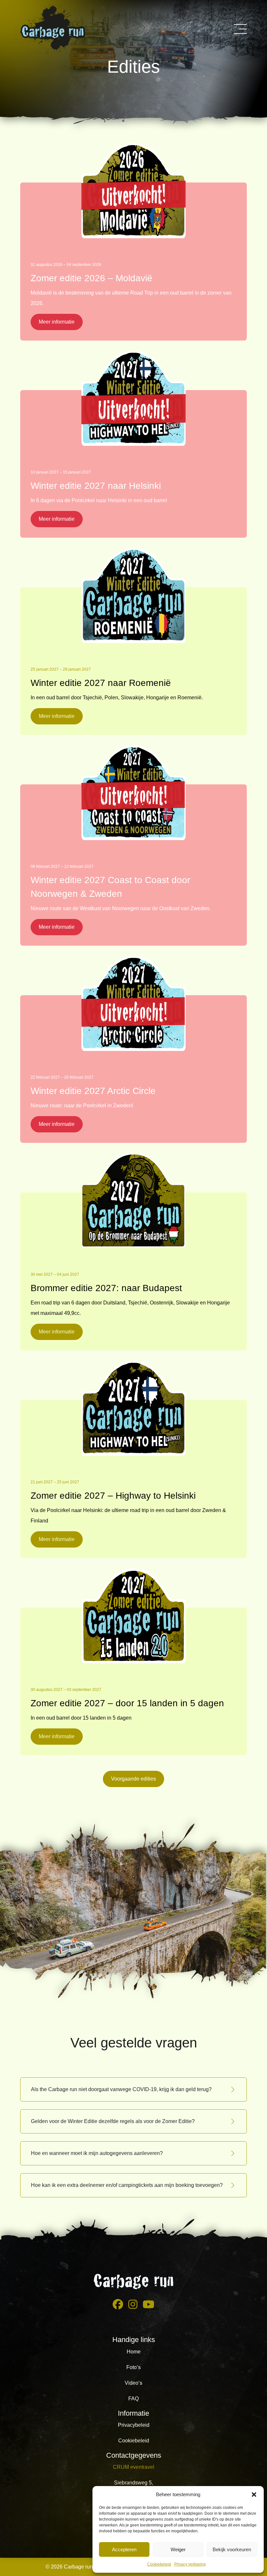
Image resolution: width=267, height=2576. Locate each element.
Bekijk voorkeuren (232, 2549)
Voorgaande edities (133, 1779)
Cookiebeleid (159, 2564)
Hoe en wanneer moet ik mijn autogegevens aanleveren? (97, 2153)
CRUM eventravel (134, 2467)
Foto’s (133, 2367)
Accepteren (124, 2549)
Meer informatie (57, 322)
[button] (254, 2495)
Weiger (178, 2549)
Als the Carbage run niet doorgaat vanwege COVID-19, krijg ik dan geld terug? (121, 2089)
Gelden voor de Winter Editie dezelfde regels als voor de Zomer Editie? (113, 2121)
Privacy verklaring (190, 2564)
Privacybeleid (134, 2425)
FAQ (133, 2399)
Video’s (133, 2383)
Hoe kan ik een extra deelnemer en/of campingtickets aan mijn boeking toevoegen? (127, 2185)
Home (134, 2352)
